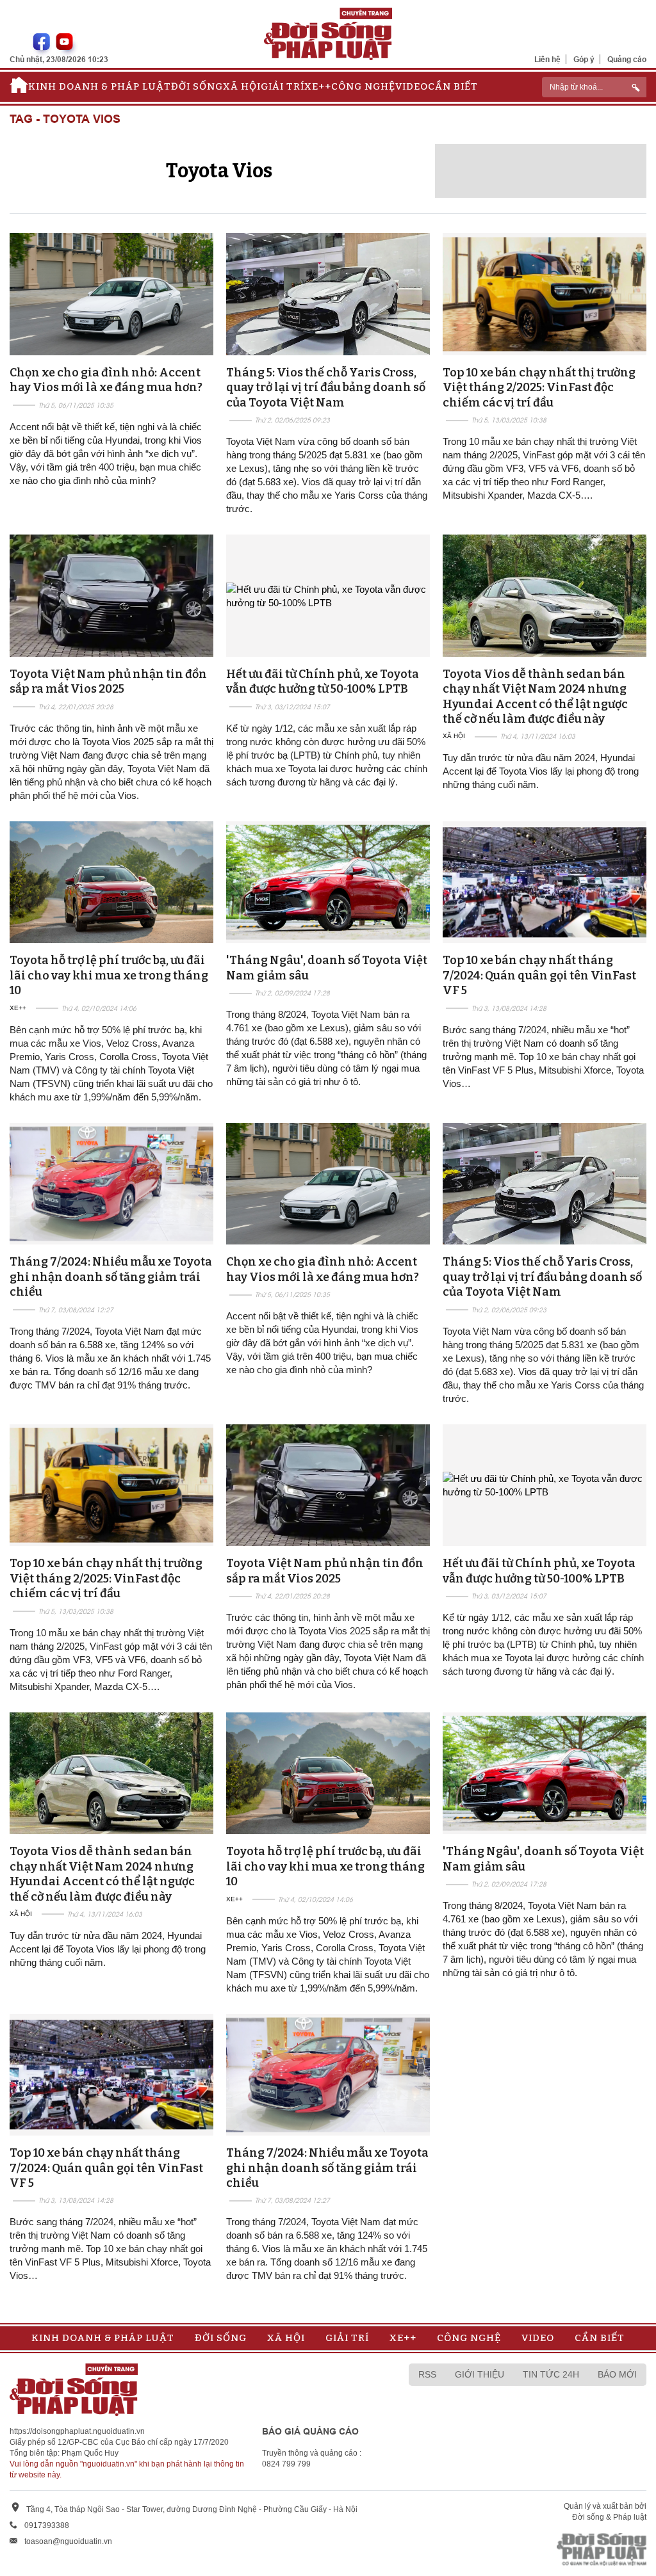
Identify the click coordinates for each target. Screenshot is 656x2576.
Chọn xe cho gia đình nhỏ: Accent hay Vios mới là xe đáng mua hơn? (106, 380)
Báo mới (617, 2374)
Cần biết (453, 86)
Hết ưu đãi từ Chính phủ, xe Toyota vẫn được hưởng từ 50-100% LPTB (323, 681)
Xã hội (242, 86)
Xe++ (318, 86)
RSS (427, 2374)
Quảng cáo (627, 59)
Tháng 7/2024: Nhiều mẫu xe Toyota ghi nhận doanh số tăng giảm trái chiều (111, 1277)
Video (412, 86)
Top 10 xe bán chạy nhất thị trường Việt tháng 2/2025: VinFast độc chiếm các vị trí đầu (539, 388)
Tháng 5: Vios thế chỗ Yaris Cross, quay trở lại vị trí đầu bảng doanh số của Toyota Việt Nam (326, 388)
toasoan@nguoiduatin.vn (68, 2541)
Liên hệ (547, 59)
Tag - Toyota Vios (65, 119)
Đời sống (197, 86)
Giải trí (283, 86)
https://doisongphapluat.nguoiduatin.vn (77, 2431)
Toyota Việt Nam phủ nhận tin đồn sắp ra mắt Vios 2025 (108, 681)
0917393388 (47, 2525)
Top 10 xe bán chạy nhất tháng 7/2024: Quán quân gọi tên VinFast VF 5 (539, 975)
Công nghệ (363, 86)
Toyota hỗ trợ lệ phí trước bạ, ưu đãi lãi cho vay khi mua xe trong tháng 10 (109, 975)
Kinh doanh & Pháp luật (100, 86)
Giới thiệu (480, 2374)
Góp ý (584, 59)
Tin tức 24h (551, 2374)
